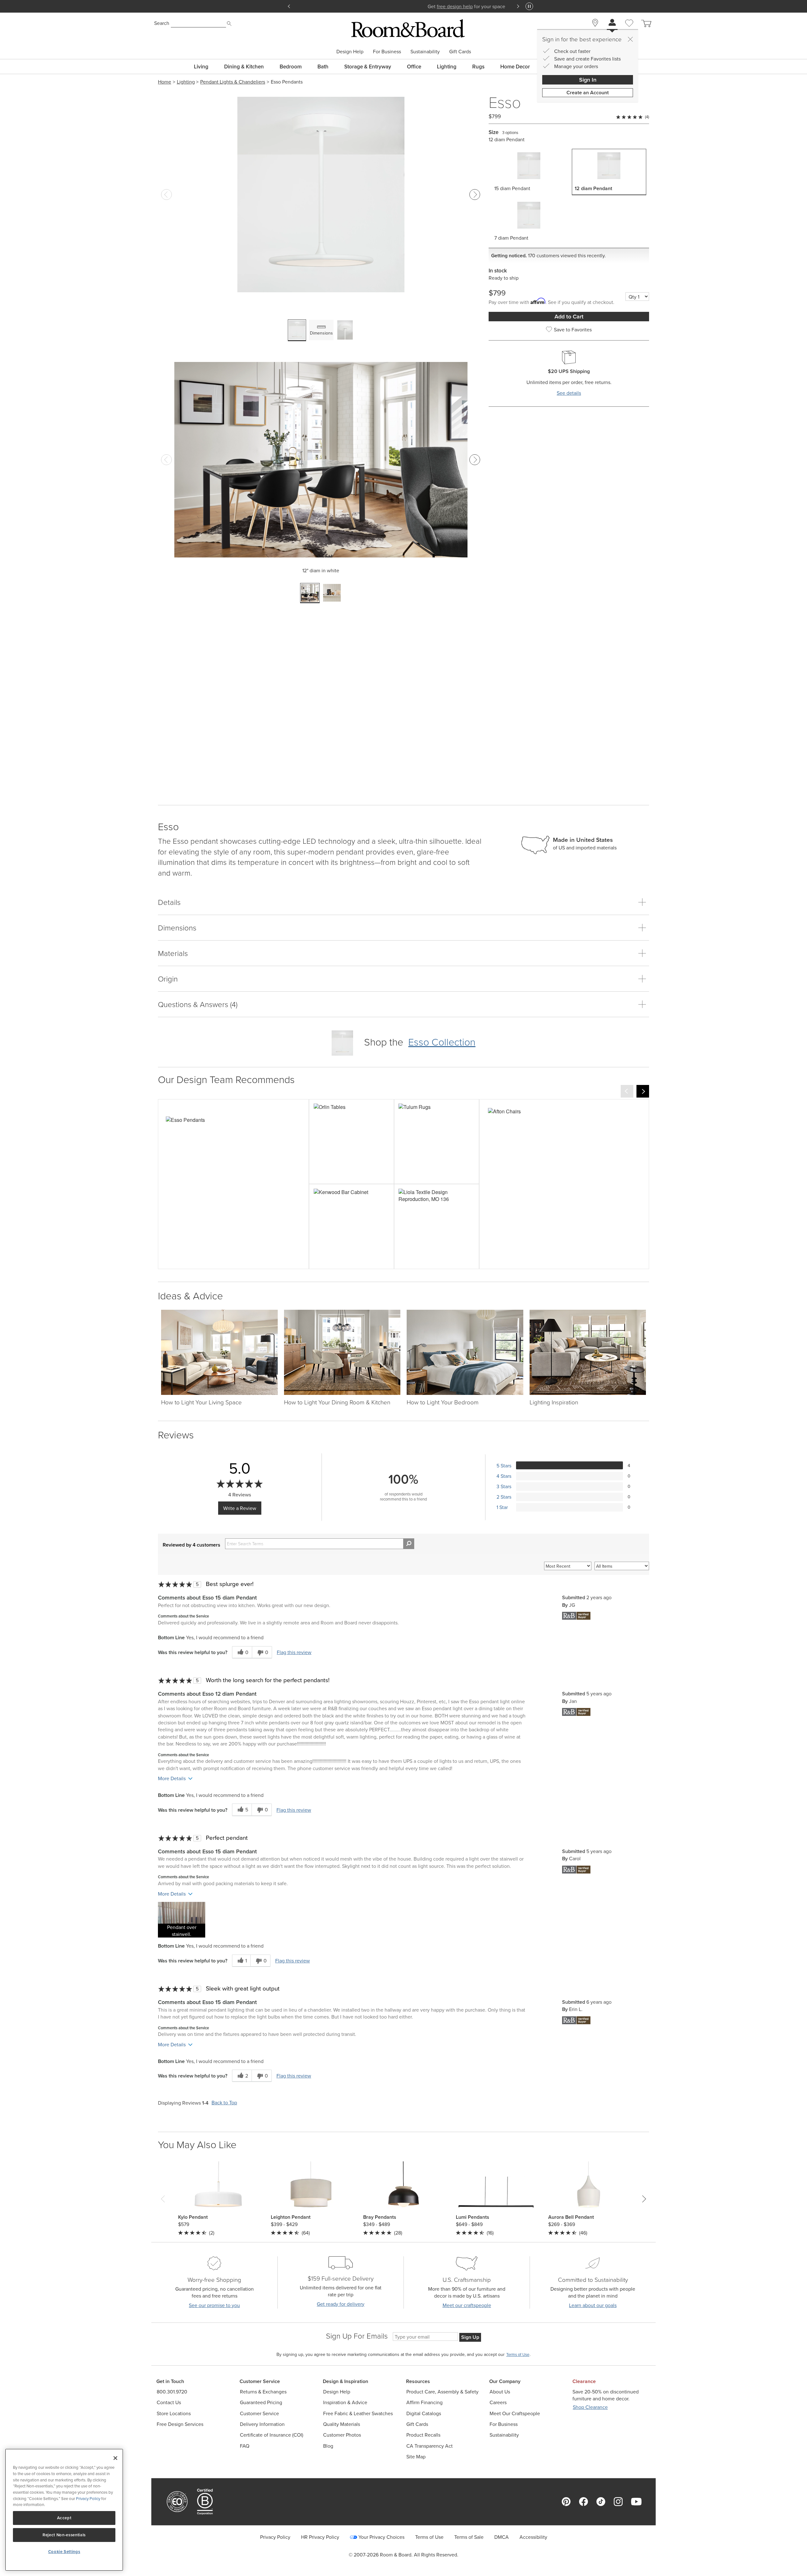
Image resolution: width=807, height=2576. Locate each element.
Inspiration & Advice (345, 2402)
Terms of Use (429, 2537)
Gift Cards (460, 51)
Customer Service (259, 2413)
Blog (328, 2446)
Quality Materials (342, 2424)
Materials (173, 953)
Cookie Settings (64, 2552)
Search (162, 23)
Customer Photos (342, 2435)
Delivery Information (262, 2424)
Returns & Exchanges (263, 2392)
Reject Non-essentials (64, 2535)
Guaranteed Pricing (261, 2402)
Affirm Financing (424, 2402)
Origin (168, 979)
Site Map (416, 2457)
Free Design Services (180, 2424)
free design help (391, 6)
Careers (498, 2402)
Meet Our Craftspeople (515, 2413)
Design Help (350, 51)
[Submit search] (229, 24)
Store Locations (174, 2413)
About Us (500, 2392)
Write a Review (240, 1508)
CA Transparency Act (430, 2446)
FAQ (245, 2446)
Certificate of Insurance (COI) (272, 2435)
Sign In (588, 80)
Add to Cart (569, 316)
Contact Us (169, 2402)
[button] (182, 1920)
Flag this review (294, 1652)
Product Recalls (423, 2435)
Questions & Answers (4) (198, 1004)
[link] (233, 1184)
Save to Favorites (573, 329)
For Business (387, 51)
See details (569, 393)
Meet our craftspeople (467, 2305)
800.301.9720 (172, 2392)
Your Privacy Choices (381, 2537)
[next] (643, 1091)
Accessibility (533, 2537)
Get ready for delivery (341, 2304)
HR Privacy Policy (320, 2537)
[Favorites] (629, 30)
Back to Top (224, 2103)
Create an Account (588, 93)
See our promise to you (214, 2305)
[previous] (627, 1091)
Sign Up (470, 2337)
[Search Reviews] (409, 1544)
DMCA (502, 2537)
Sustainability (425, 51)
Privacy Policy (275, 2537)
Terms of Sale (469, 2537)
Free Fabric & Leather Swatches (358, 2413)
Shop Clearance (590, 2407)
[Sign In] (612, 23)
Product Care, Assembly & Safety (442, 2392)
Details (169, 902)
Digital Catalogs (424, 2413)
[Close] (630, 39)
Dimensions (177, 927)
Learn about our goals (593, 2305)
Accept (64, 2518)
